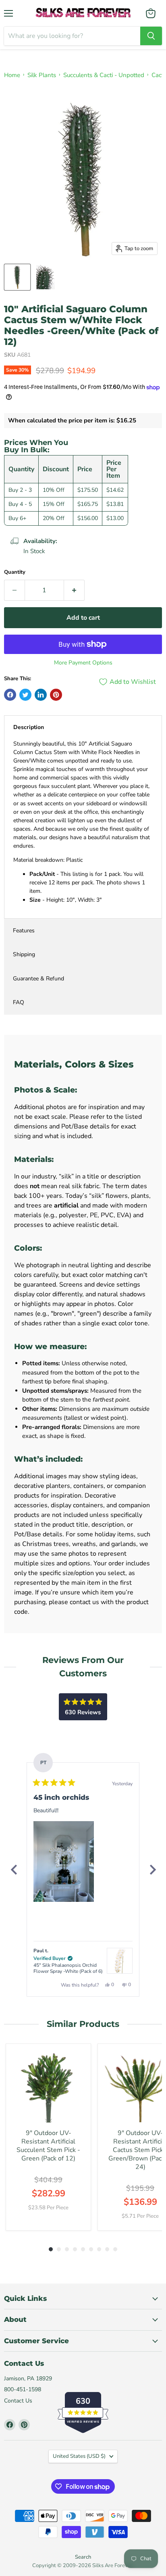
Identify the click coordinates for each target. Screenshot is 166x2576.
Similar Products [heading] (83, 2024)
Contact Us (18, 2401)
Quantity (15, 572)
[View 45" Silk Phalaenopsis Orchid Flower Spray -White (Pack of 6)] (120, 1961)
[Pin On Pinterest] (56, 695)
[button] (64, 1861)
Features (24, 931)
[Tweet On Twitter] (25, 695)
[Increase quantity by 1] (74, 590)
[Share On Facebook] (10, 695)
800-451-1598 (23, 2389)
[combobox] (72, 36)
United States (79, 2456)
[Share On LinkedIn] (41, 695)
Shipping (24, 954)
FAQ (19, 1002)
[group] (48, 2137)
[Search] (151, 36)
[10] (17, 277)
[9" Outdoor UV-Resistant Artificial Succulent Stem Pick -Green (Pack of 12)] (48, 2086)
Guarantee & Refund (38, 979)
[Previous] (14, 1870)
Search (83, 2557)
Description (29, 727)
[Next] (152, 1870)
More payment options (83, 663)
